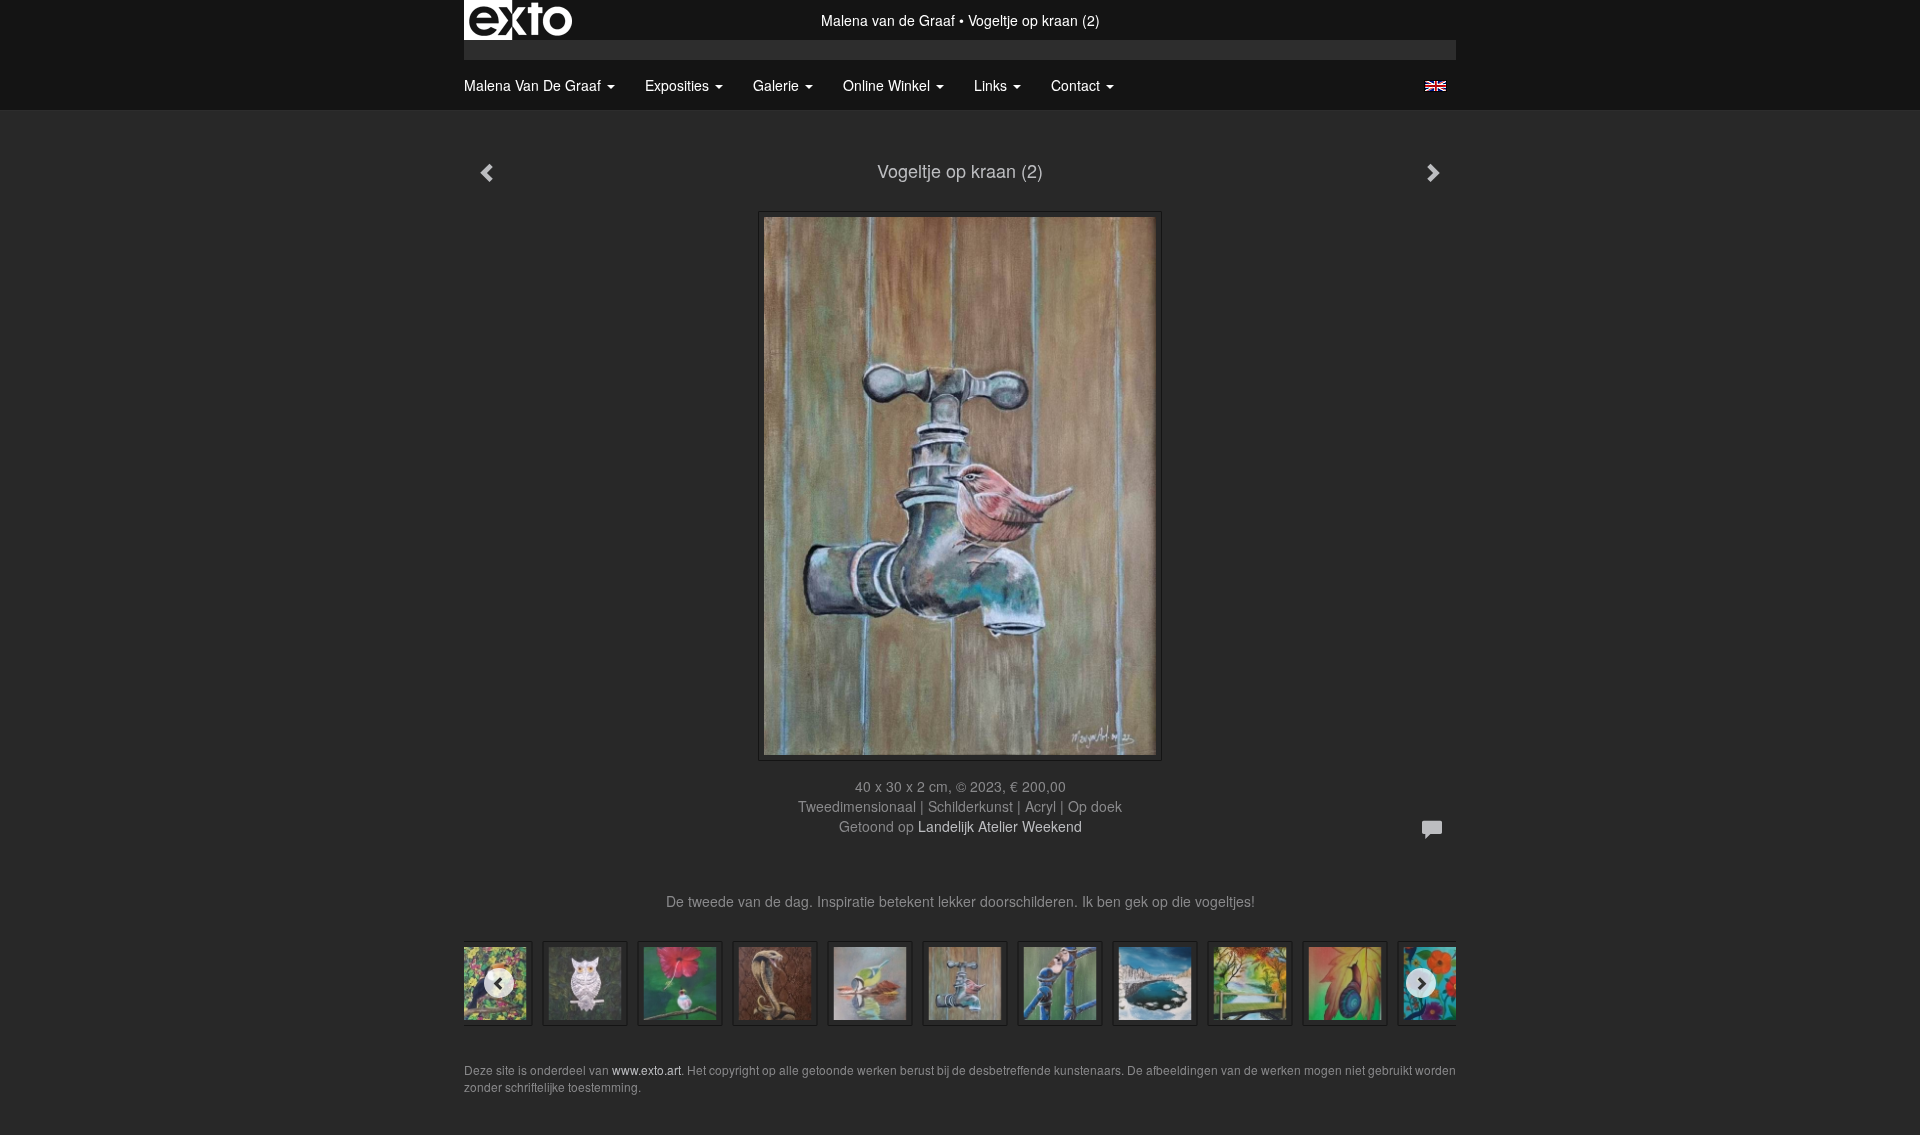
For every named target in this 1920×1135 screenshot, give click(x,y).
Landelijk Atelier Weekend (1000, 826)
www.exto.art (646, 1069)
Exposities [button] (679, 85)
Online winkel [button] (888, 85)
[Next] (1421, 983)
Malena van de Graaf (888, 20)
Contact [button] (1077, 85)
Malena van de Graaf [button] (534, 85)
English (1435, 86)
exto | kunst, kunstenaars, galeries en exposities (520, 20)
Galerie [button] (778, 85)
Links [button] (992, 85)
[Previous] (499, 983)
